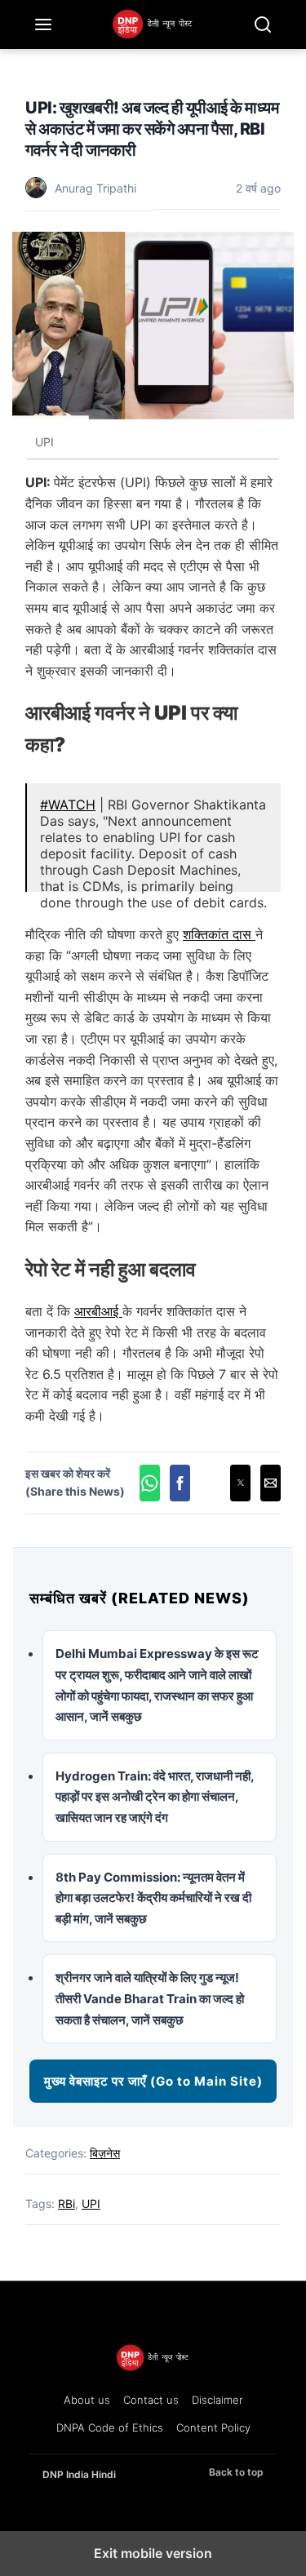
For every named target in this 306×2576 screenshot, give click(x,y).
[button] (150, 1483)
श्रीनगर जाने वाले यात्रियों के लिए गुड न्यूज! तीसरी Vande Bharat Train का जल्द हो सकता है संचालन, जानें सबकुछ (150, 1998)
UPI (91, 2204)
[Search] (263, 24)
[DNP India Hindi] (153, 24)
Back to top (236, 2472)
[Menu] (43, 24)
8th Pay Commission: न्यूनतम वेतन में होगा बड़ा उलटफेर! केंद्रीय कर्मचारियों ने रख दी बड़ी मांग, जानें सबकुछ (153, 1898)
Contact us (151, 2400)
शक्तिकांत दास (219, 934)
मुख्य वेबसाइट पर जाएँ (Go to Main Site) (153, 2081)
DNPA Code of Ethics (110, 2427)
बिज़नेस (105, 2153)
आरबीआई (98, 1311)
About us (87, 2400)
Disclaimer (217, 2400)
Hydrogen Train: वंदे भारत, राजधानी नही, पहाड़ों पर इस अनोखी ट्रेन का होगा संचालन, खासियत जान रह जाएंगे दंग (155, 1797)
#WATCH (68, 805)
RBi (67, 2204)
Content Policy (213, 2427)
